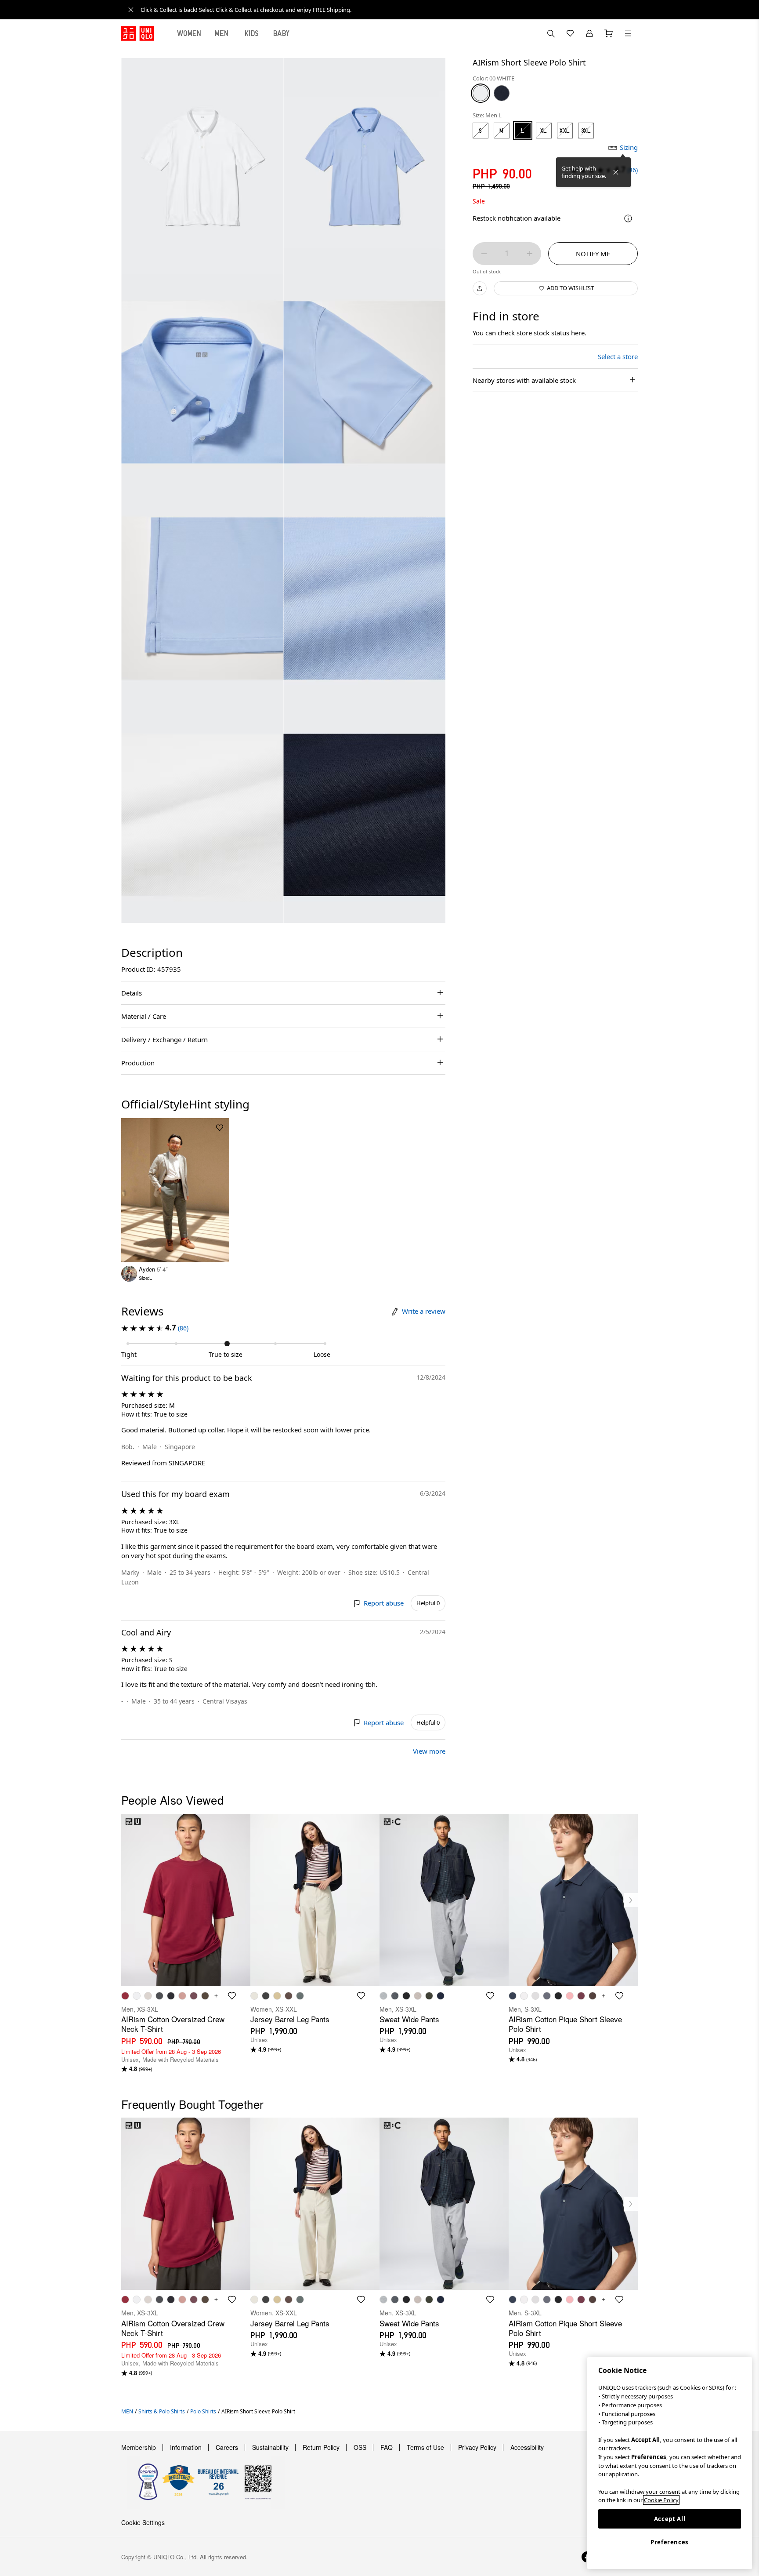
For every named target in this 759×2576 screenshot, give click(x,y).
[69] (502, 93)
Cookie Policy (661, 2500)
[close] (131, 10)
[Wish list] (570, 33)
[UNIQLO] (138, 33)
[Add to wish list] (220, 1128)
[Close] (616, 172)
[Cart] (609, 33)
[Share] (480, 288)
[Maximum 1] (530, 254)
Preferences (670, 2542)
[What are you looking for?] (551, 33)
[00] (481, 93)
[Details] (628, 218)
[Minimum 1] (484, 254)
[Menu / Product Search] (628, 33)
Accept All (670, 2519)
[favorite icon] (232, 1996)
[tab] (189, 33)
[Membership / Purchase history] (589, 33)
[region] (670, 2463)
